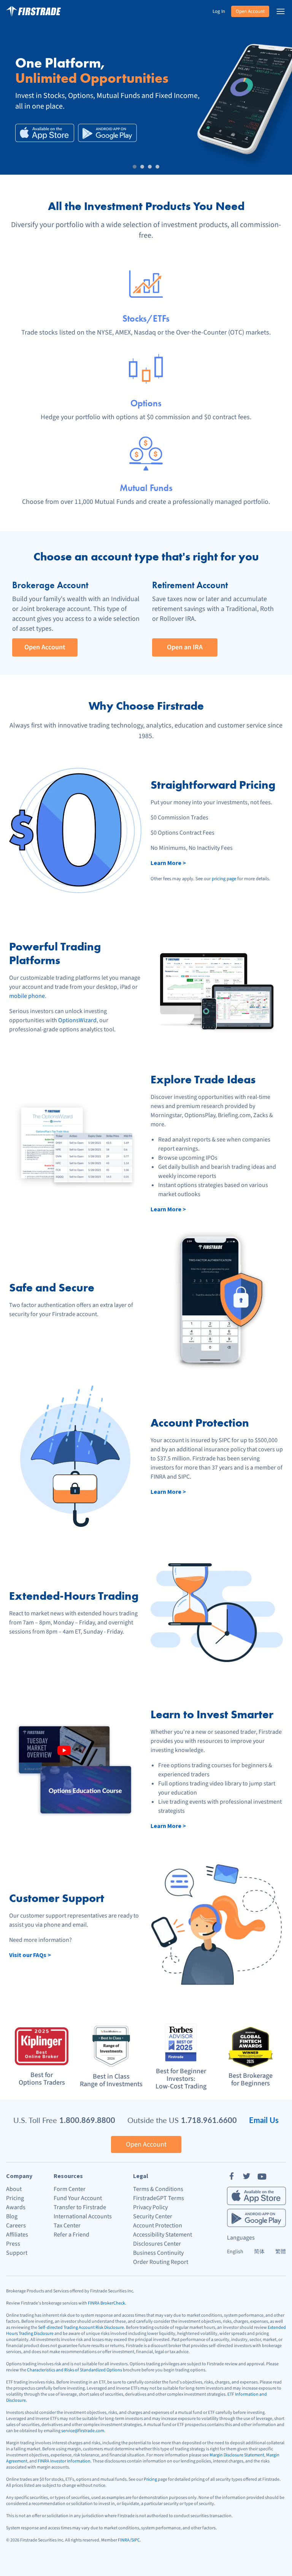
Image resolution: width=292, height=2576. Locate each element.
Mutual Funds (146, 488)
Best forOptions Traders (42, 2079)
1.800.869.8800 (87, 2120)
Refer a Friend (71, 2235)
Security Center (153, 2216)
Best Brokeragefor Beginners (251, 2080)
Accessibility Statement (163, 2235)
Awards (16, 2207)
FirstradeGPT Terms (159, 2198)
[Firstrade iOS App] (45, 133)
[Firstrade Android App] (107, 133)
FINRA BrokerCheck (106, 2303)
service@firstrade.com (83, 2431)
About (14, 2189)
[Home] (33, 11)
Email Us (264, 2120)
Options (146, 403)
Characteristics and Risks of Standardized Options (75, 2370)
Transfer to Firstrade (80, 2207)
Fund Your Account (78, 2198)
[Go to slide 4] (157, 167)
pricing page (224, 879)
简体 (259, 2252)
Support (17, 2253)
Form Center (70, 2189)
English (235, 2252)
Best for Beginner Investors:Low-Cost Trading (181, 2079)
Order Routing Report (161, 2262)
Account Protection (158, 2226)
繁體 (281, 2252)
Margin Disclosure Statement (237, 2455)
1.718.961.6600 (209, 2120)
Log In (219, 11)
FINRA (124, 2540)
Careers (16, 2226)
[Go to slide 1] (135, 167)
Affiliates (17, 2235)
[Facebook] (232, 2176)
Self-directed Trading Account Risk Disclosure (81, 2327)
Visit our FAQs (30, 1955)
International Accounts (83, 2216)
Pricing (15, 2198)
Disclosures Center (157, 2244)
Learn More (168, 863)
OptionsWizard (77, 1020)
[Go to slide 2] (142, 167)
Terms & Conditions (158, 2189)
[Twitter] (247, 2176)
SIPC (136, 2540)
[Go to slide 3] (150, 167)
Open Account (250, 11)
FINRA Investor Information (64, 2461)
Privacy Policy (150, 2207)
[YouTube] (262, 2176)
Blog (12, 2216)
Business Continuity (158, 2253)
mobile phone (27, 996)
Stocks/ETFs (146, 318)
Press (13, 2244)
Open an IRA (185, 647)
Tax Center (67, 2226)
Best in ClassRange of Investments (111, 2080)
